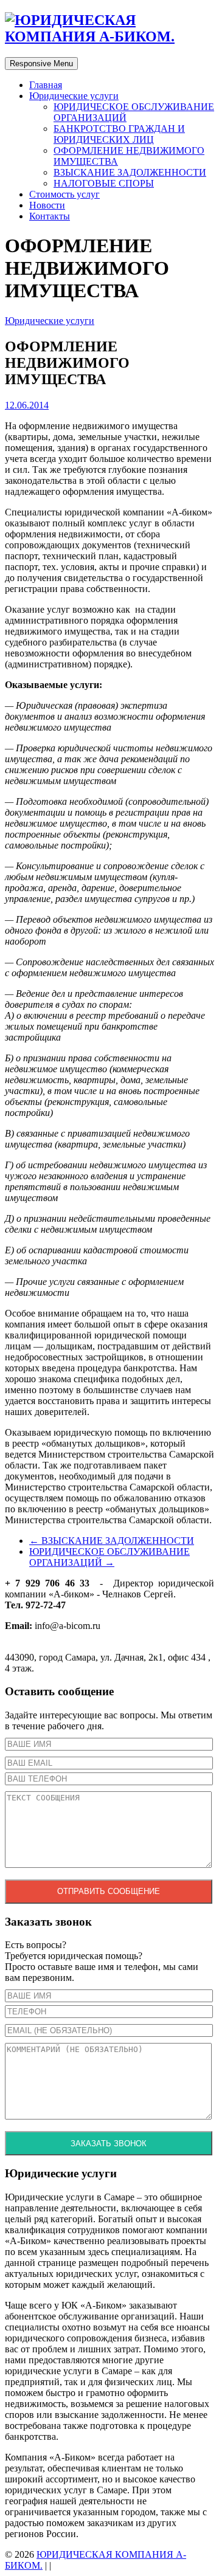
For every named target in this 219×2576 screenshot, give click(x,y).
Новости (47, 205)
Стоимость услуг (64, 194)
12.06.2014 (27, 405)
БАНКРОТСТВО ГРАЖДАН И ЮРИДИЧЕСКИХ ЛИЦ (119, 134)
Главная (46, 85)
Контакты (50, 216)
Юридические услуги (74, 96)
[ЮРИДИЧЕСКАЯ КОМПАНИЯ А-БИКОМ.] (109, 36)
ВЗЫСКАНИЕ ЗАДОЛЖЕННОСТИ (130, 172)
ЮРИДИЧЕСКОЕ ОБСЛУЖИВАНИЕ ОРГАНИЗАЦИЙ (109, 1557)
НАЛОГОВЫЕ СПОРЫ (104, 183)
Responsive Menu (41, 64)
